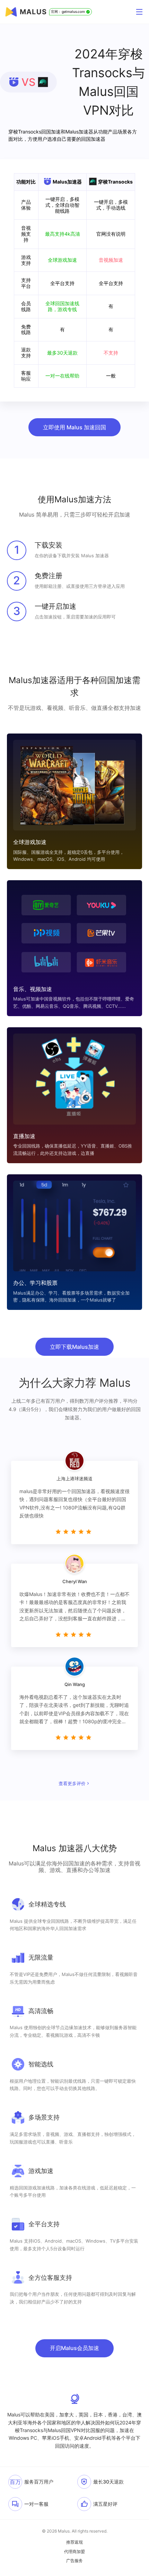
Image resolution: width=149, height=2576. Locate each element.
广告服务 (74, 2561)
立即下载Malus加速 (74, 1347)
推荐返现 (74, 2542)
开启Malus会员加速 (74, 2348)
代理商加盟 (74, 2552)
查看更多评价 (72, 1783)
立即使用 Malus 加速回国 (74, 427)
